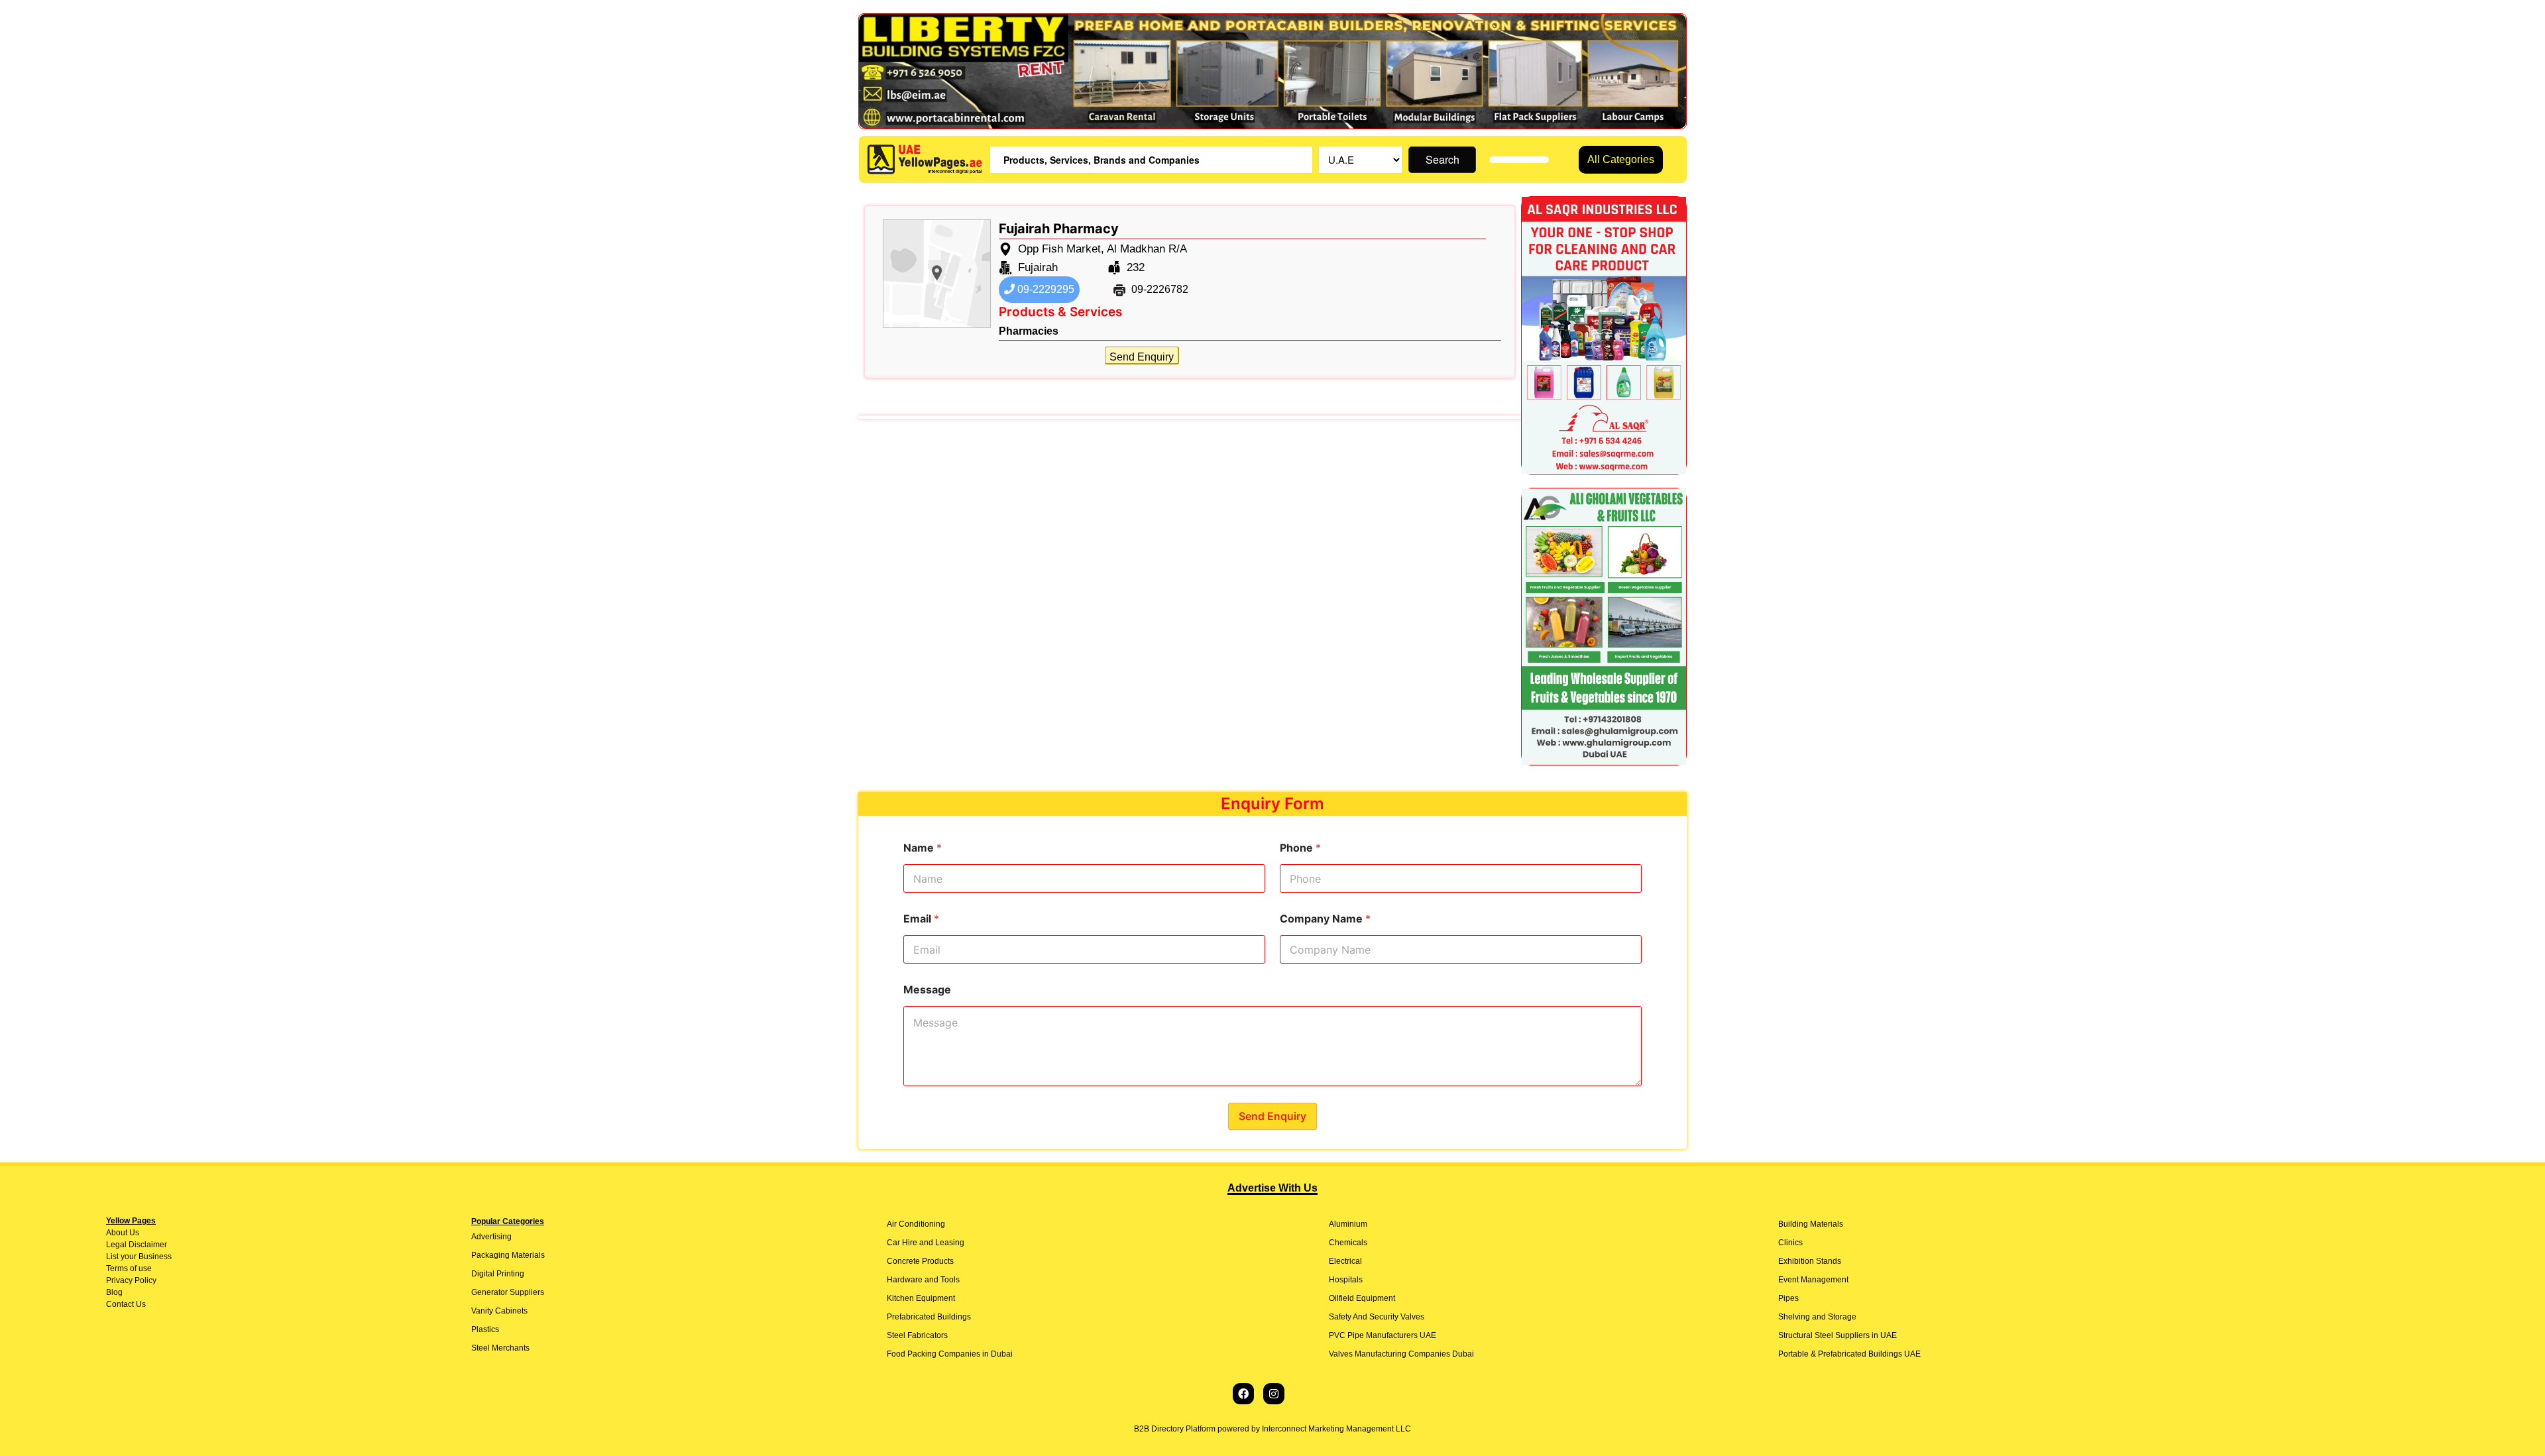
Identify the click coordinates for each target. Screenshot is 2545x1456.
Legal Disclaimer (137, 1245)
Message (927, 990)
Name (923, 848)
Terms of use (129, 1268)
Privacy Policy (131, 1280)
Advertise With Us (1272, 1188)
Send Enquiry (1142, 357)
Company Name (1325, 919)
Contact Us (126, 1304)
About (117, 1233)
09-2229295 (1045, 289)
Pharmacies (1029, 331)
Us (133, 1233)
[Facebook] (1243, 1394)
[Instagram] (1274, 1394)
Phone (1300, 848)
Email (921, 919)
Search (1442, 159)
